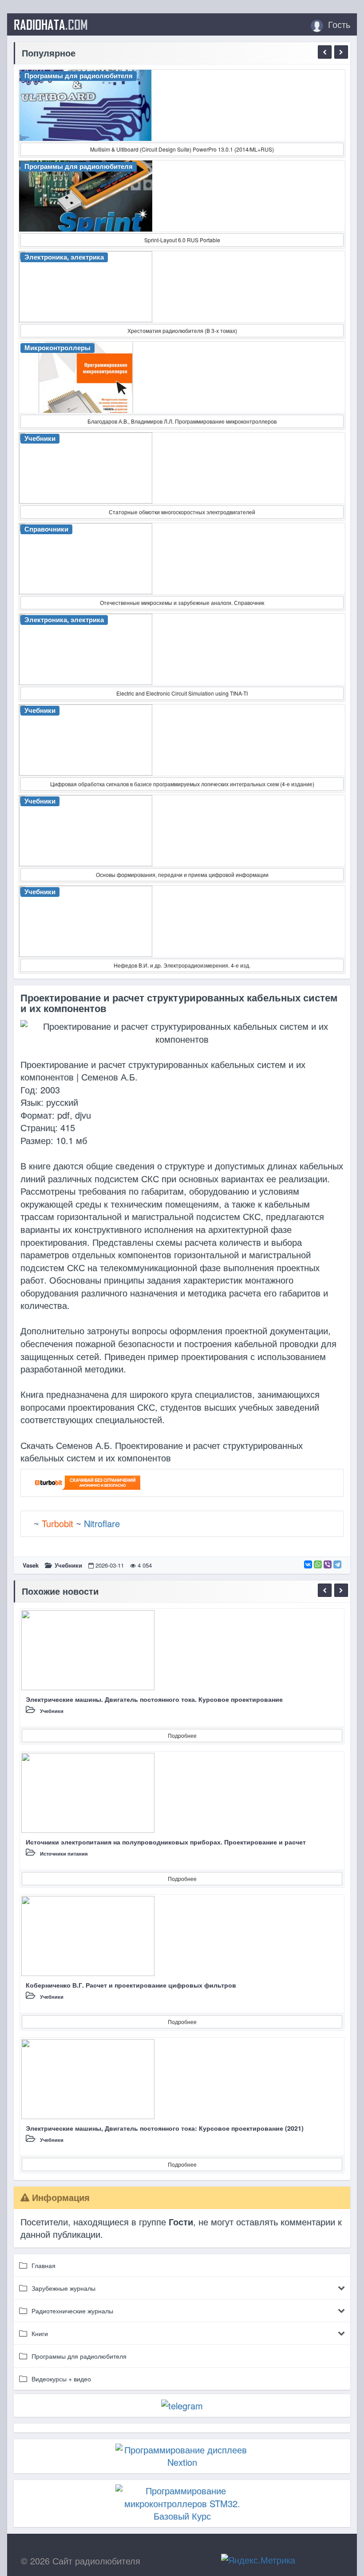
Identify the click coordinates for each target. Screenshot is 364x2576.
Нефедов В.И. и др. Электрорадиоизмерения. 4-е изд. (182, 965)
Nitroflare (102, 1523)
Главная (44, 2265)
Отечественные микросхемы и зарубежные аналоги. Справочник (182, 602)
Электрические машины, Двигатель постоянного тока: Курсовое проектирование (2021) (165, 2128)
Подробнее (182, 1735)
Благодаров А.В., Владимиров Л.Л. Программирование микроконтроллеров (182, 421)
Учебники (68, 1565)
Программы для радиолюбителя (79, 2356)
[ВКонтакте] (308, 1564)
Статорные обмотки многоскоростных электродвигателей (182, 512)
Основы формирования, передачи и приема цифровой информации (182, 874)
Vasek (31, 1565)
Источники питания (64, 1854)
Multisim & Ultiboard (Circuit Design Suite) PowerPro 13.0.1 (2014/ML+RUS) (182, 149)
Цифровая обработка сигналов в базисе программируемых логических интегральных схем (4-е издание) (182, 784)
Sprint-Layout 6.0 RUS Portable (182, 240)
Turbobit (57, 1523)
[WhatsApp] (318, 1564)
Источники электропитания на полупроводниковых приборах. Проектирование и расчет (166, 1842)
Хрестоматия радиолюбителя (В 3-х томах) (182, 330)
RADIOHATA (51, 24)
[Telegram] (337, 1564)
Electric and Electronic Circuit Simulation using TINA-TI (182, 693)
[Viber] (328, 1564)
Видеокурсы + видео (61, 2379)
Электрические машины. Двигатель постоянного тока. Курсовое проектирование (154, 1699)
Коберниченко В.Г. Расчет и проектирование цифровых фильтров (131, 1985)
